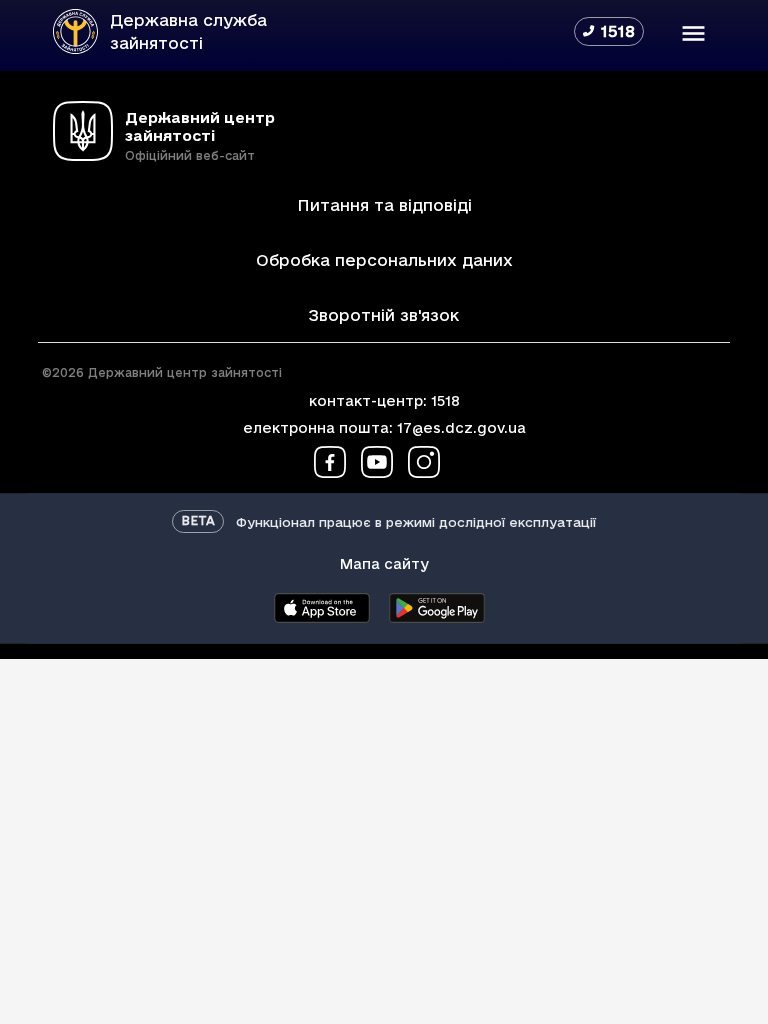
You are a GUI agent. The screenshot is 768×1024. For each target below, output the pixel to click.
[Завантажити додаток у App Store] (321, 608)
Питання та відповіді (384, 205)
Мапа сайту (384, 564)
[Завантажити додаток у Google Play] (436, 608)
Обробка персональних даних (384, 260)
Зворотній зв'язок (384, 315)
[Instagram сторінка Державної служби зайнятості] (424, 462)
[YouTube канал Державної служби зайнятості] (377, 462)
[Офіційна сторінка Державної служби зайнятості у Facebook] (330, 462)
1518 (445, 401)
